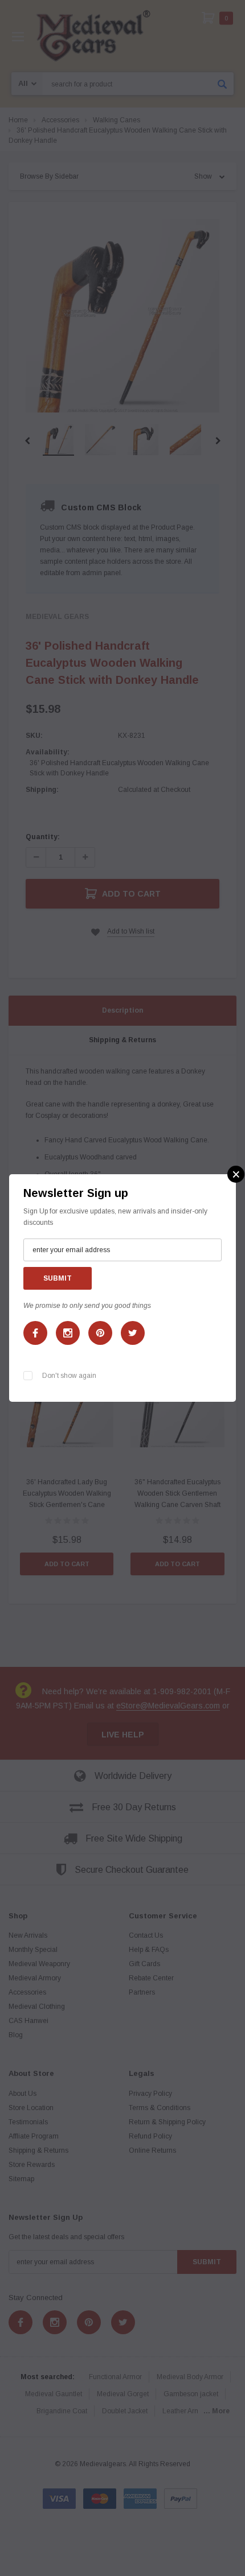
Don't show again (69, 1376)
